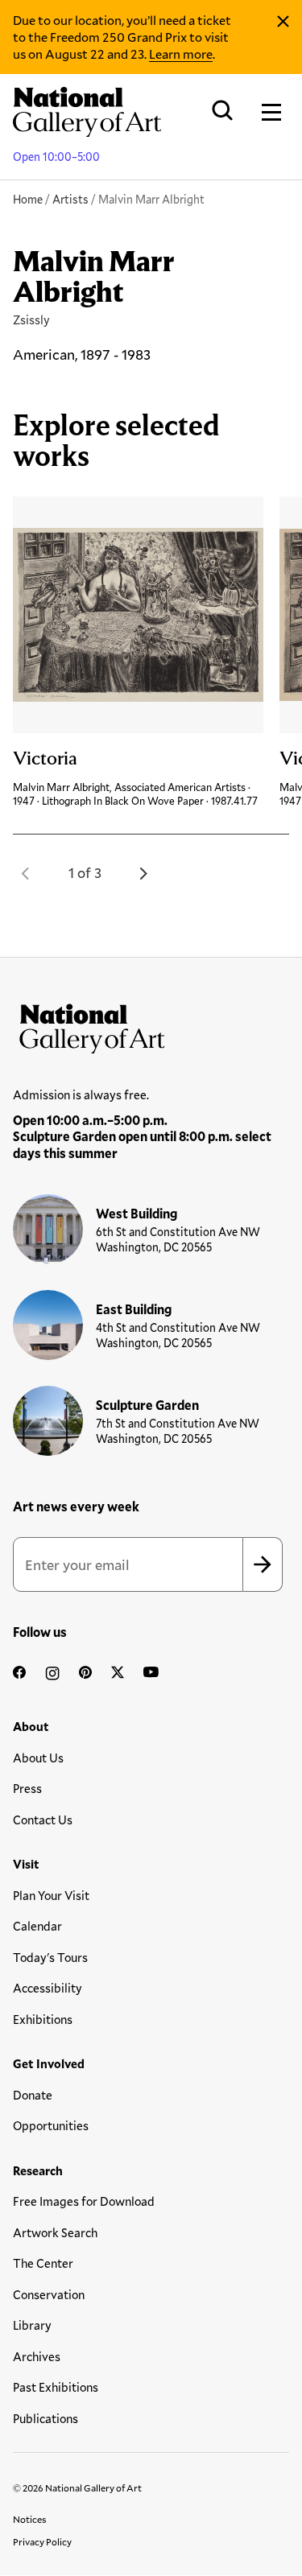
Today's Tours (50, 1957)
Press (27, 1788)
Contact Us (43, 1820)
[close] (283, 22)
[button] (26, 873)
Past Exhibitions (56, 2387)
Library (32, 2325)
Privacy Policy (42, 2541)
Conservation (49, 2294)
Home (28, 199)
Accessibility (48, 1988)
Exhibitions (43, 2019)
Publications (46, 2418)
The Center (43, 2263)
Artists (70, 199)
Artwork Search (55, 2232)
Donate (33, 2095)
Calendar (37, 1926)
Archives (37, 2356)
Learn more (181, 54)
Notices (30, 2519)
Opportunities (51, 2125)
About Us (38, 1758)
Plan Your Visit (51, 1895)
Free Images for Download (84, 2201)
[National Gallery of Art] (151, 1025)
